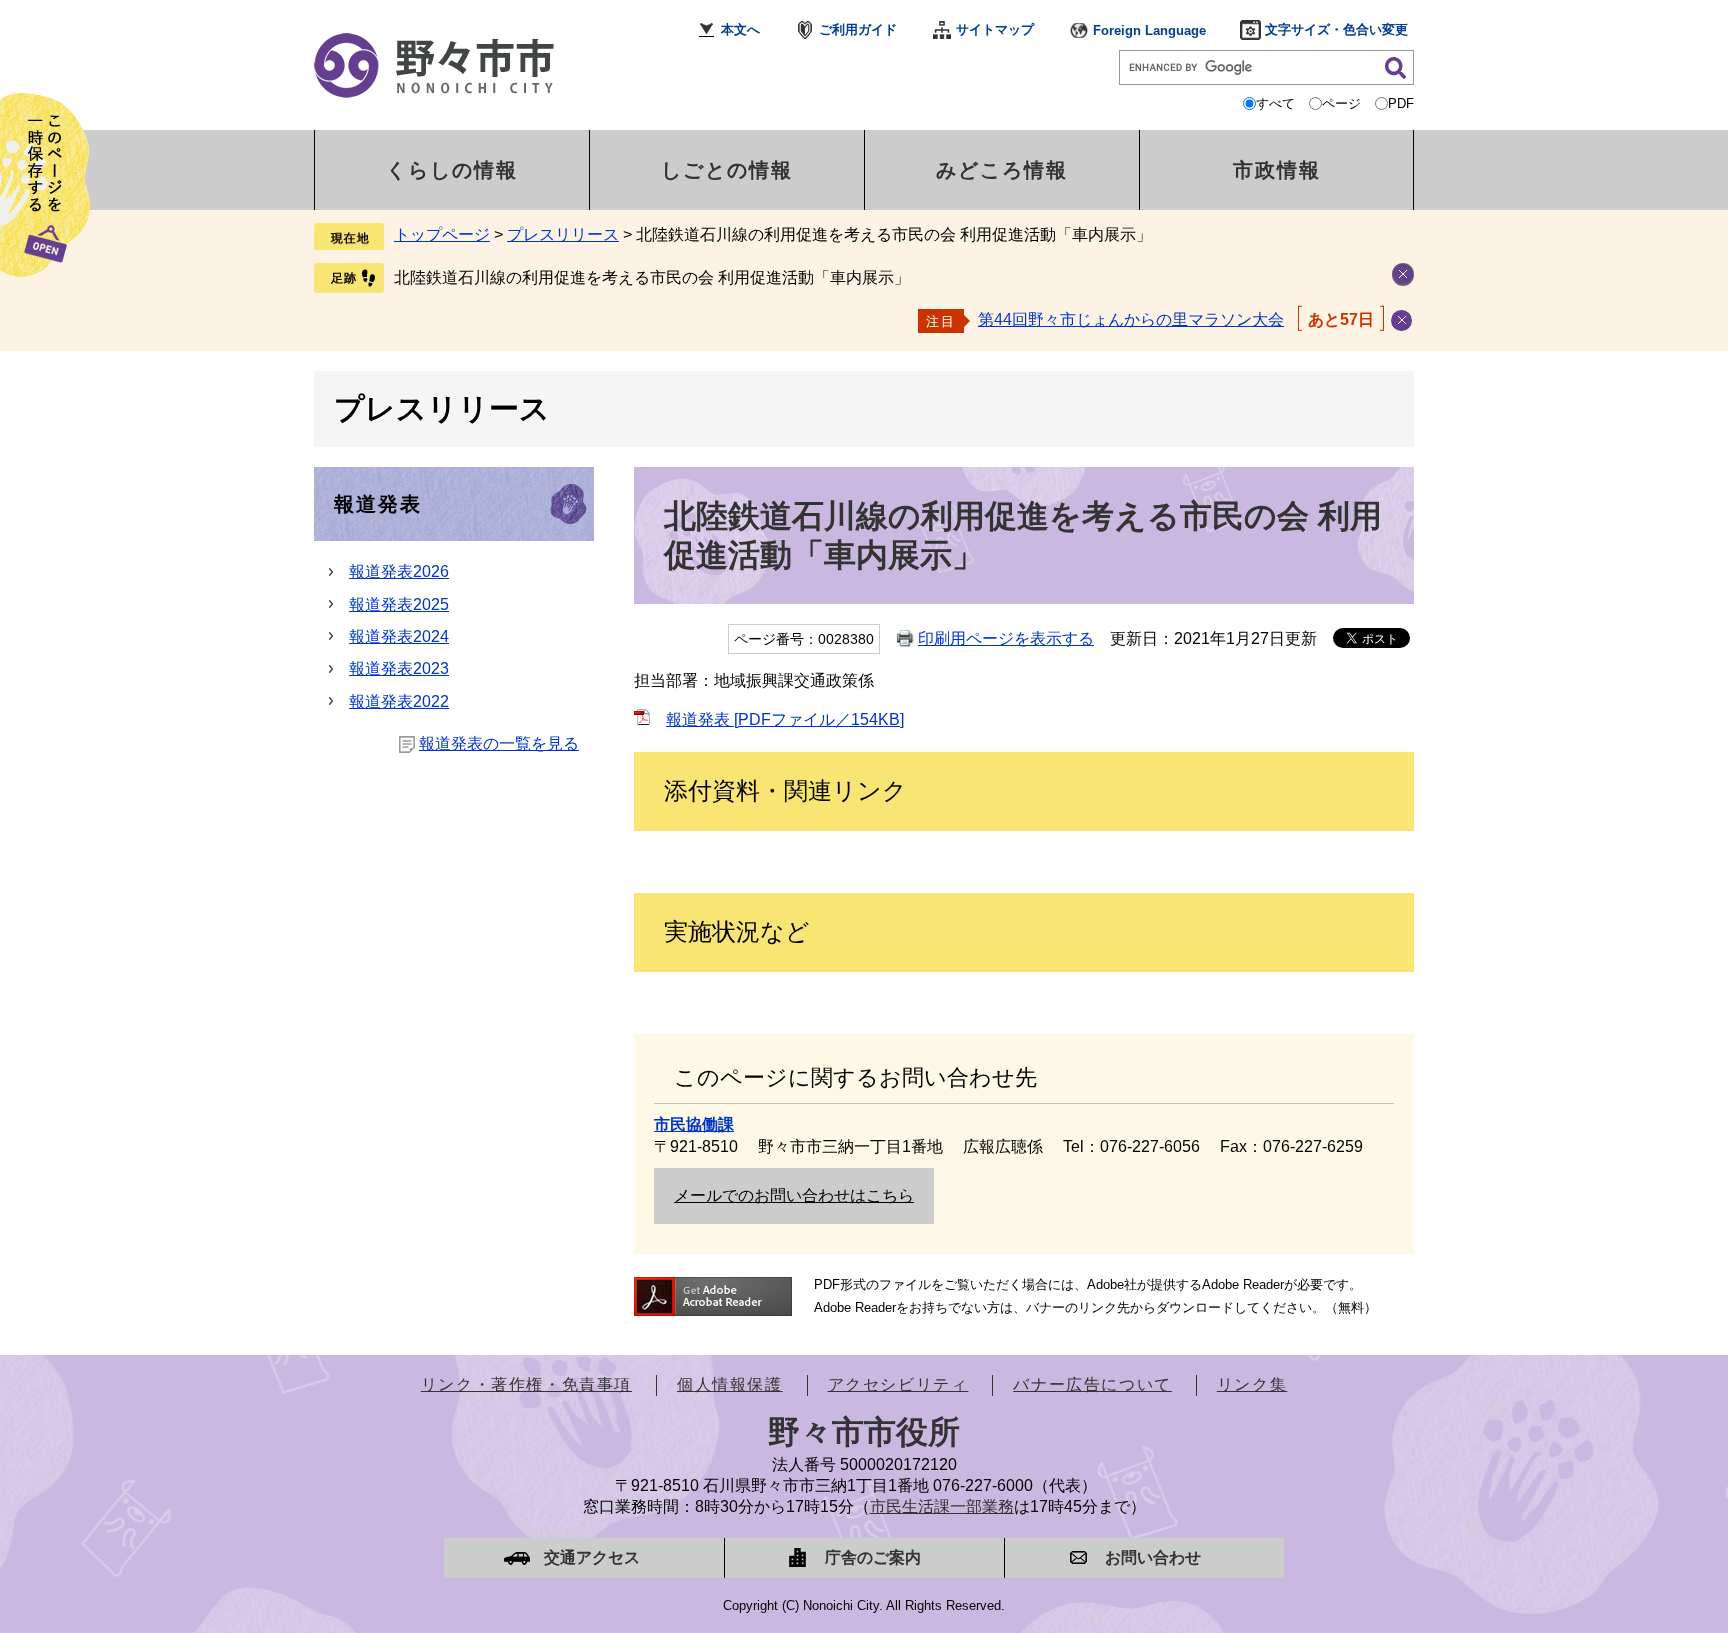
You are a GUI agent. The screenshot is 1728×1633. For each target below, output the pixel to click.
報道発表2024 (399, 636)
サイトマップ (995, 29)
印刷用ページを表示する (1006, 638)
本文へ (740, 29)
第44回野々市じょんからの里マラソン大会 (1131, 319)
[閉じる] (1401, 320)
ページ (1341, 103)
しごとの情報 (727, 170)
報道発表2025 (399, 604)
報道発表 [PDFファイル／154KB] (785, 719)
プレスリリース (563, 234)
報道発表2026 (399, 571)
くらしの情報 (452, 170)
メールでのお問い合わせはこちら (794, 1195)
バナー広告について (1092, 1384)
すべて (1275, 103)
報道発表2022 (399, 701)
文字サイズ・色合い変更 (1336, 29)
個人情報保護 (730, 1384)
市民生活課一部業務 (942, 1506)
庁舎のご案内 (873, 1557)
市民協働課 (694, 1124)
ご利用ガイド (858, 29)
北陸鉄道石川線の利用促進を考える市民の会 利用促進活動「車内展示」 (652, 277)
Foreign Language (1149, 30)
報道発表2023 (399, 668)
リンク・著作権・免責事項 (526, 1384)
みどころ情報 (1002, 170)
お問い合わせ (1153, 1557)
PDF (1401, 103)
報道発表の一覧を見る (499, 743)
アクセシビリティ (898, 1384)
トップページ (442, 234)
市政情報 (1277, 170)
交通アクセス (592, 1557)
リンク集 (1252, 1384)
